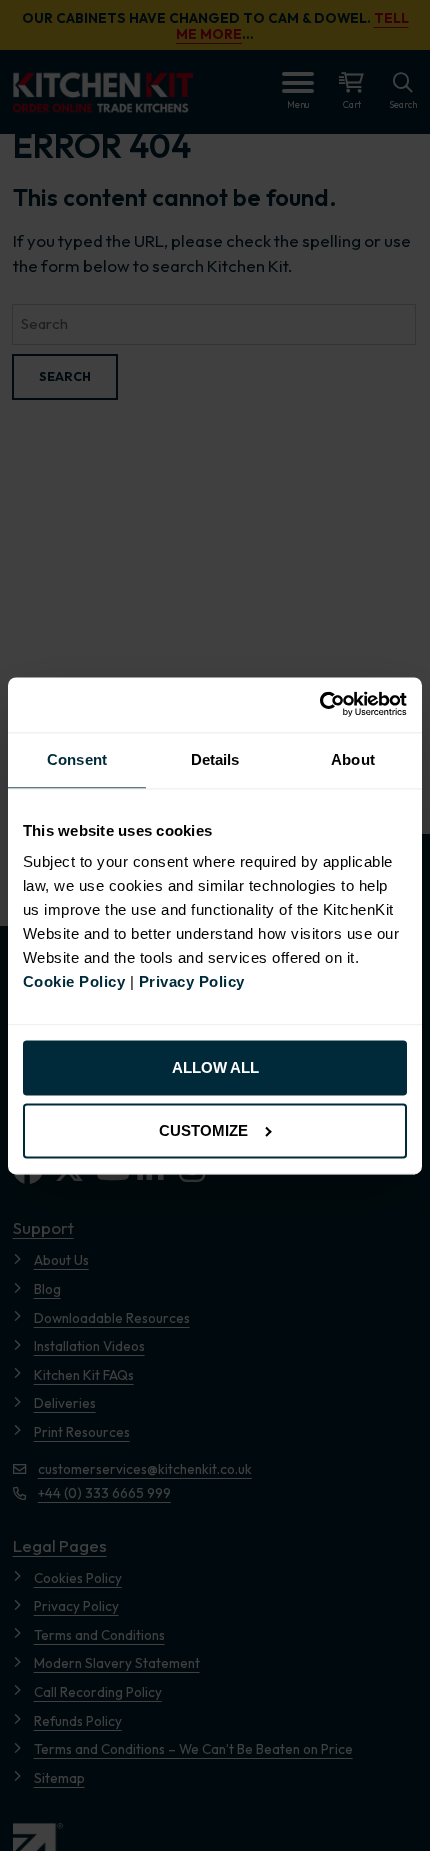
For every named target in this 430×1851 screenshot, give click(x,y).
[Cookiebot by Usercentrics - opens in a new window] (319, 704)
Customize (203, 1130)
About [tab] (353, 759)
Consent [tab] (77, 759)
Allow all (215, 1068)
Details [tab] (215, 759)
